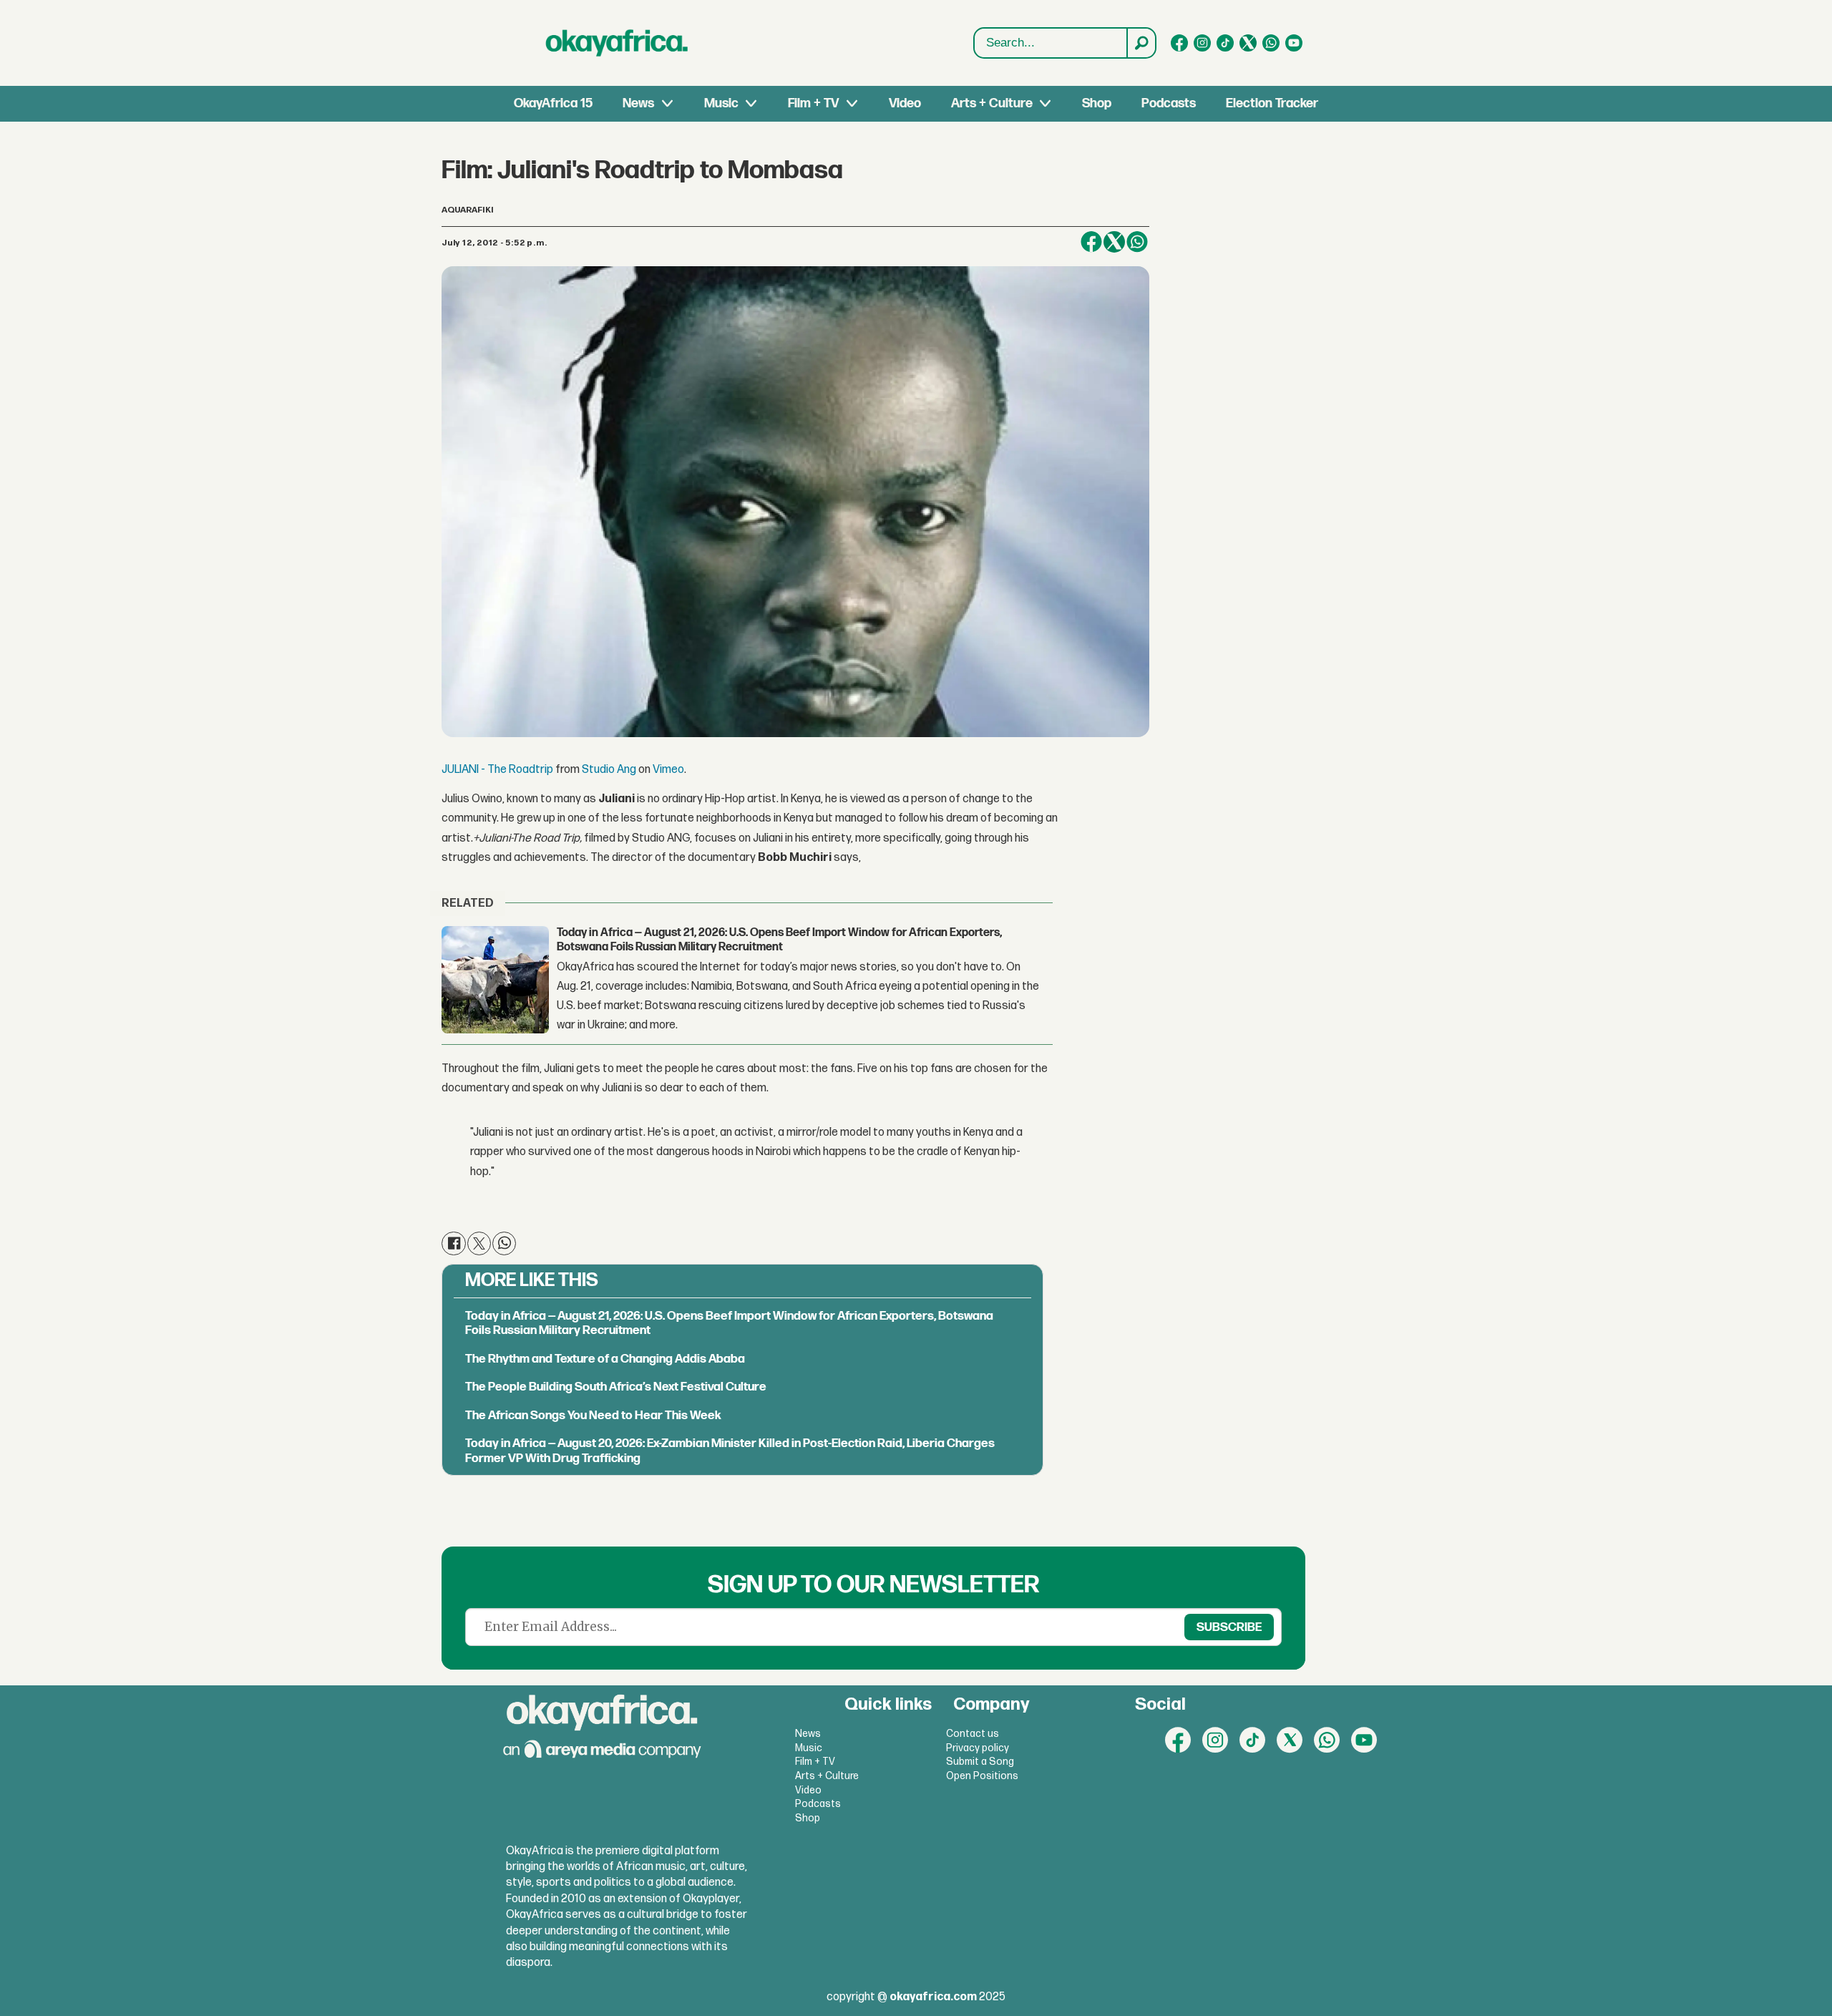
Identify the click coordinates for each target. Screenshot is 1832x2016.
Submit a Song (980, 1762)
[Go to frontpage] (617, 43)
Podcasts (1169, 103)
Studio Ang (609, 770)
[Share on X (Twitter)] (1114, 242)
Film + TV (813, 103)
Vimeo (668, 770)
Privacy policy (978, 1748)
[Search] (1141, 43)
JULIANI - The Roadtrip (497, 770)
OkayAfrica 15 (553, 103)
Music (721, 103)
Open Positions (982, 1776)
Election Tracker (1272, 103)
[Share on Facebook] (1091, 242)
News (638, 103)
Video (905, 103)
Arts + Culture (992, 103)
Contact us (973, 1734)
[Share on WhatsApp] (504, 1243)
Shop (1097, 103)
